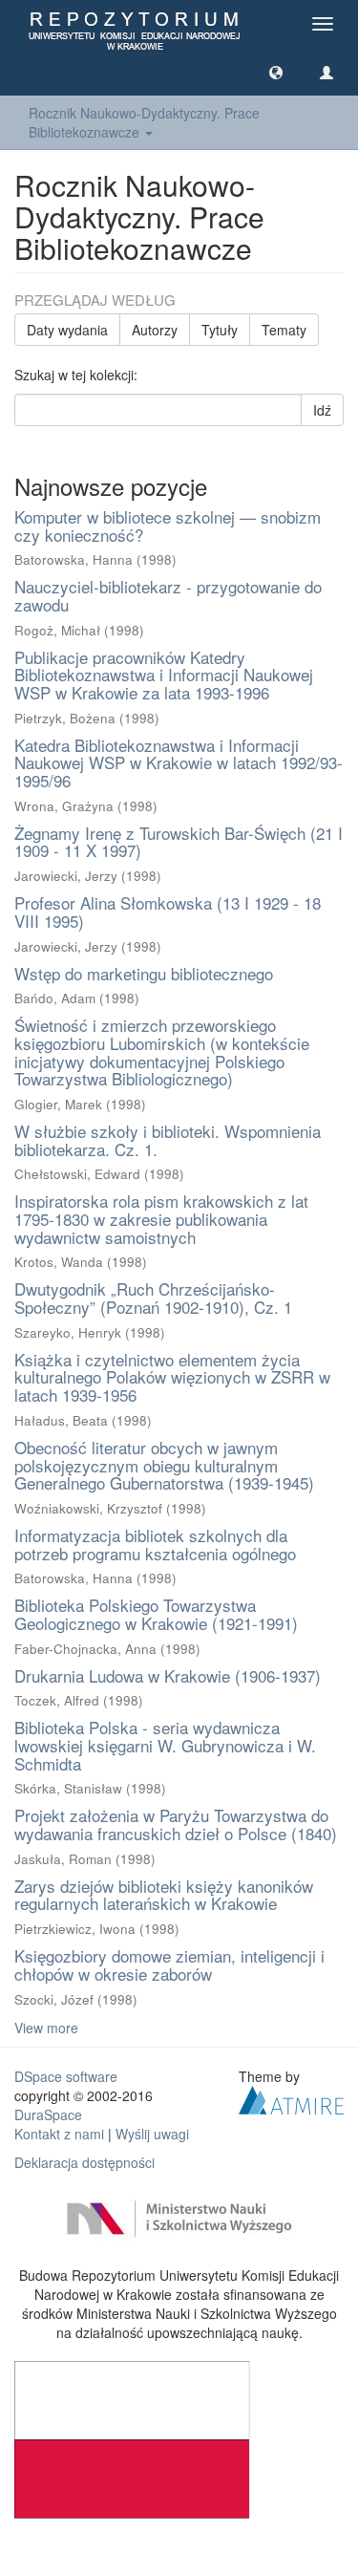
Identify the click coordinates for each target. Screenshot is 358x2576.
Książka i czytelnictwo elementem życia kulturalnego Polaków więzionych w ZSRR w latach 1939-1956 (172, 1377)
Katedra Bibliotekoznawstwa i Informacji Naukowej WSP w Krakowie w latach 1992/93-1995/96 (179, 762)
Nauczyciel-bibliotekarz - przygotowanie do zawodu (168, 595)
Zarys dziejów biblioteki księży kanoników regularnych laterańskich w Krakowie (164, 1895)
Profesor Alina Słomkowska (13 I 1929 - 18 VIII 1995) (168, 912)
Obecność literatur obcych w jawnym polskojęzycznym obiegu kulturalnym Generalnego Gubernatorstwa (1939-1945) (164, 1465)
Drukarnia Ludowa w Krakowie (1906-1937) (168, 1675)
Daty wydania (67, 330)
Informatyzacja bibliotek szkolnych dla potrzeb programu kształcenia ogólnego (155, 1544)
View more (46, 2028)
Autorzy (155, 330)
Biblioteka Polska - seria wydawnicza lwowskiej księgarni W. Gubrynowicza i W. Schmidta (165, 1745)
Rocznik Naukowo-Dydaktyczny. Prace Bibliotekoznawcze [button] (144, 122)
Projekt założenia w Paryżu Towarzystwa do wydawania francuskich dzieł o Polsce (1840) (176, 1824)
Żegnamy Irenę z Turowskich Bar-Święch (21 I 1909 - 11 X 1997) (179, 842)
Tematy (284, 330)
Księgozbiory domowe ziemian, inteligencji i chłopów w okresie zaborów (169, 1964)
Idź (322, 410)
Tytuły (220, 330)
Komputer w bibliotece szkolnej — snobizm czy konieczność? (168, 526)
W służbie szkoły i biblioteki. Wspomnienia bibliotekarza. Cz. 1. (168, 1140)
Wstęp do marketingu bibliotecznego (144, 973)
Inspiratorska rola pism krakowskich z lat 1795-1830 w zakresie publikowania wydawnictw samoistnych (161, 1218)
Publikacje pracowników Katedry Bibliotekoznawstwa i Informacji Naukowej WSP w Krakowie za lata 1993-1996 (164, 675)
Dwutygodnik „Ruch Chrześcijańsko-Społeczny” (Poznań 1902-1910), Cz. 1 (153, 1298)
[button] (276, 72)
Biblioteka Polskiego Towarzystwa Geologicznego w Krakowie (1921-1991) (156, 1614)
